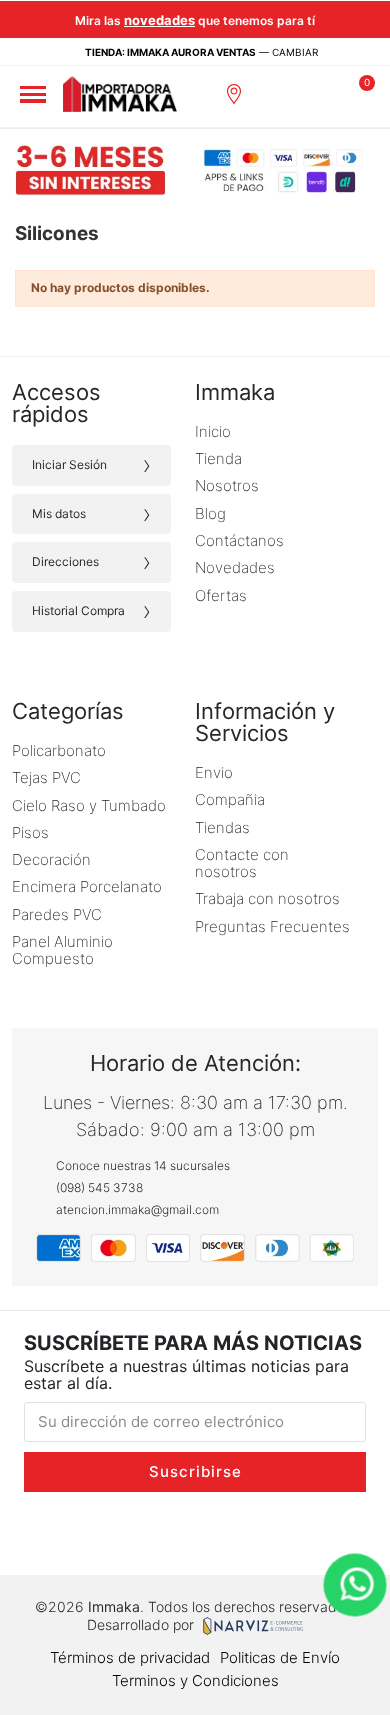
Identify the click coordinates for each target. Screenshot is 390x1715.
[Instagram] (66, 1531)
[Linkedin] (281, 1531)
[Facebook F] (109, 1531)
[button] (280, 94)
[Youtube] (238, 1531)
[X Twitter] (195, 1531)
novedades (159, 20)
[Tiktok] (152, 1531)
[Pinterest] (324, 1531)
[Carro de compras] (360, 93)
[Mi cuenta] (324, 94)
